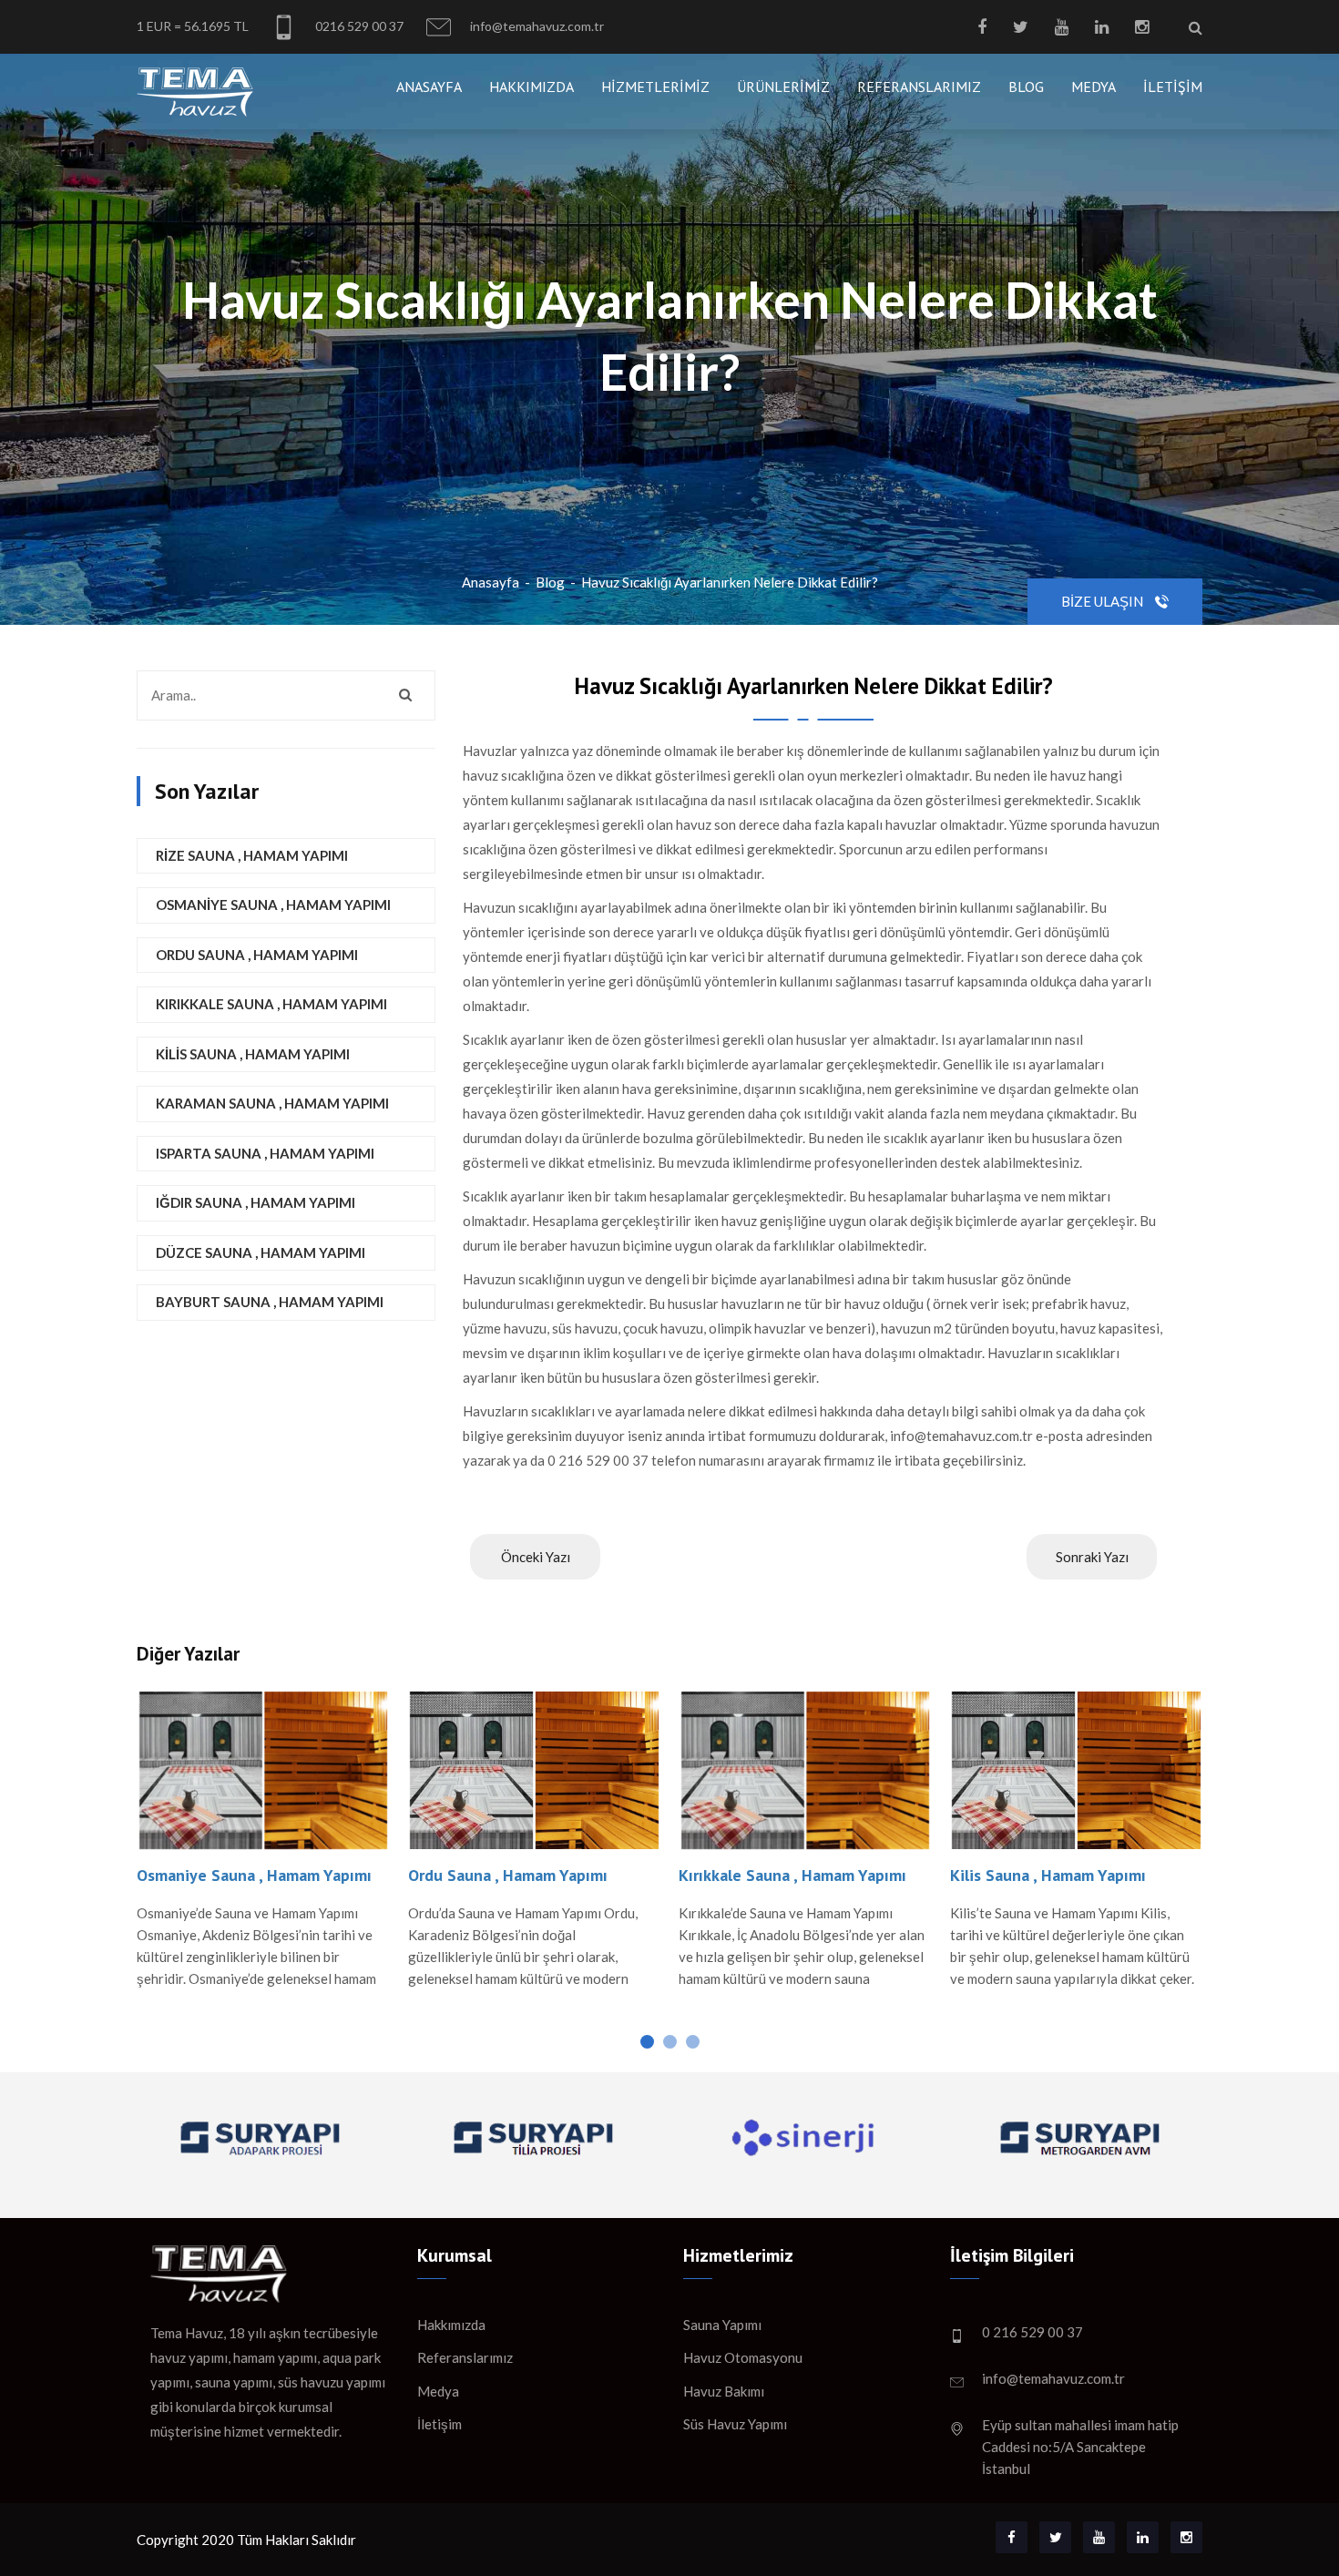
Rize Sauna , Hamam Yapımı (252, 855)
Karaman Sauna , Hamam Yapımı (272, 1103)
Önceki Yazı (536, 1557)
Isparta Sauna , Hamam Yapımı (265, 1153)
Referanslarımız (919, 87)
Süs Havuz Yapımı (735, 2424)
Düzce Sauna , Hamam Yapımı (261, 1252)
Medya (1094, 87)
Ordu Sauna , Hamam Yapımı (257, 955)
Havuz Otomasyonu (743, 2357)
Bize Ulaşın (1104, 601)
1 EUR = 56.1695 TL (193, 26)
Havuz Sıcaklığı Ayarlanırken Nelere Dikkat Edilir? (730, 582)
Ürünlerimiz (783, 87)
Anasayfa (429, 87)
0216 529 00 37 (358, 26)
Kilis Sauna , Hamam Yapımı (253, 1054)
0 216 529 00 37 (1032, 2332)
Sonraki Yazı (1092, 1557)
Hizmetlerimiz (655, 87)
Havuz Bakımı (724, 2391)
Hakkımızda (532, 87)
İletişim (1173, 87)
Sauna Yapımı (722, 2325)
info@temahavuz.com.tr (536, 26)
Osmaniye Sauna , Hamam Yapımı (273, 905)
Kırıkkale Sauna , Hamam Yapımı (271, 1004)
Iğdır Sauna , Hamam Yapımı (256, 1202)
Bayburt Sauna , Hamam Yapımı (270, 1302)
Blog (1026, 87)
